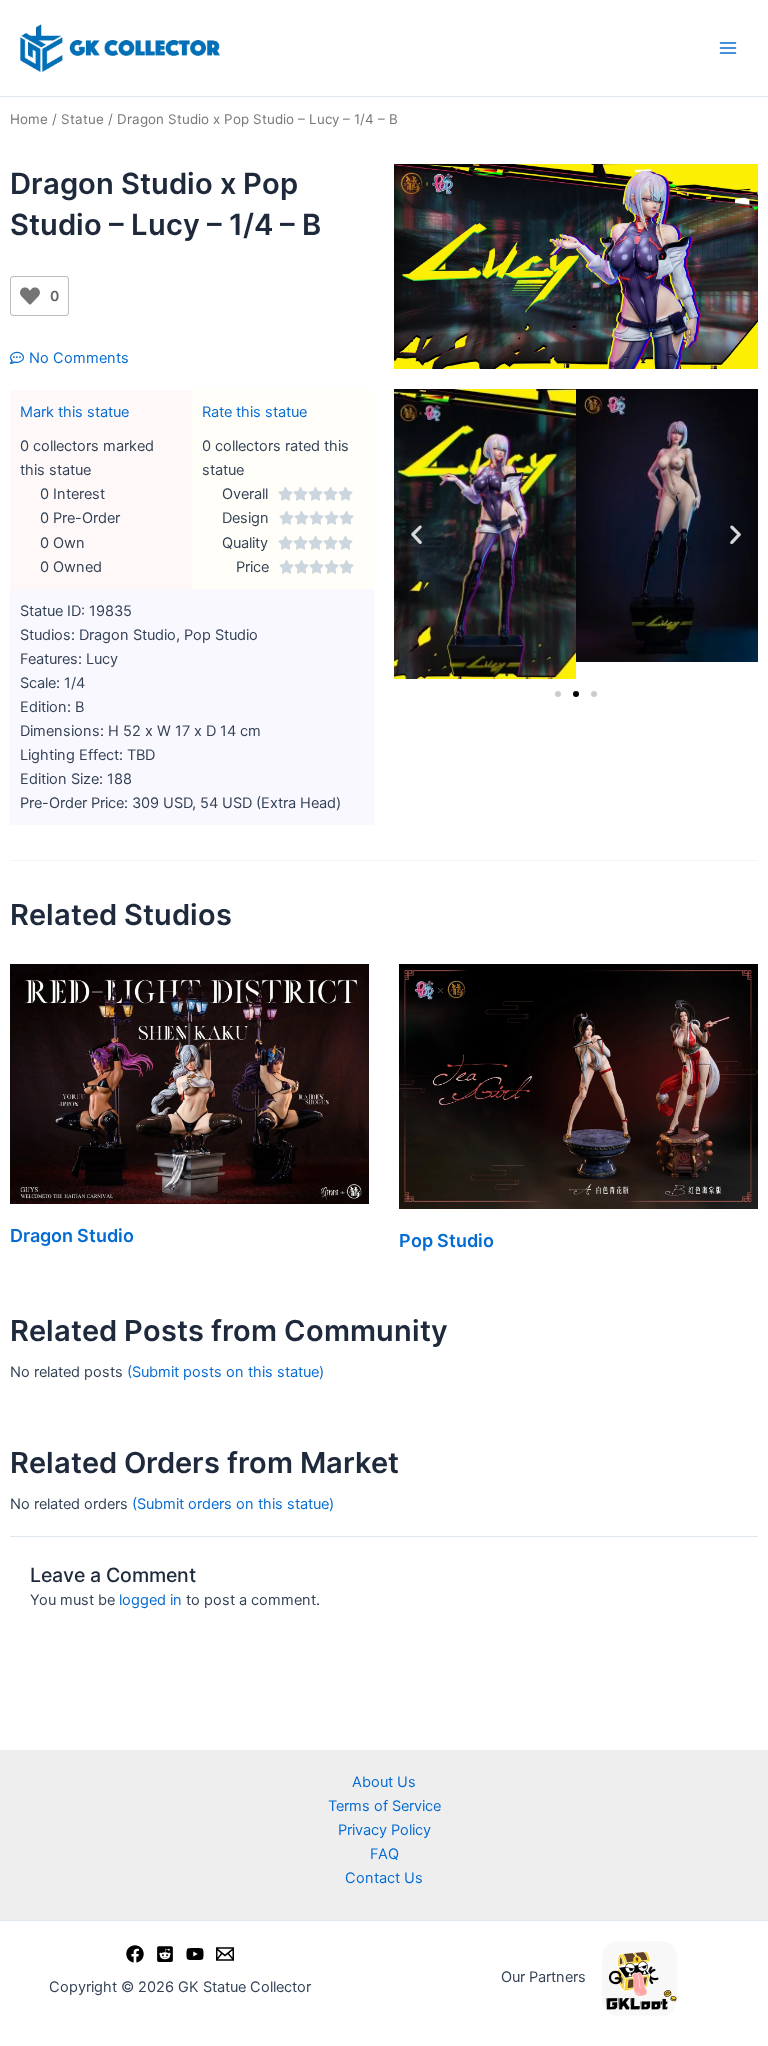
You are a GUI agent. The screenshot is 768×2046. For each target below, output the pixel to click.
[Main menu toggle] (728, 48)
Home (29, 119)
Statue (82, 119)
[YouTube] (195, 1954)
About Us (384, 1782)
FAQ (384, 1854)
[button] (416, 534)
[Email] (225, 1954)
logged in (150, 1600)
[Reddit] (165, 1954)
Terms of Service (384, 1806)
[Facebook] (135, 1954)
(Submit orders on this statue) (233, 1504)
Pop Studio (446, 1240)
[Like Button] (30, 296)
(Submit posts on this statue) (225, 1372)
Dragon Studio (72, 1235)
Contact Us (384, 1878)
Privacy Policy (384, 1830)
